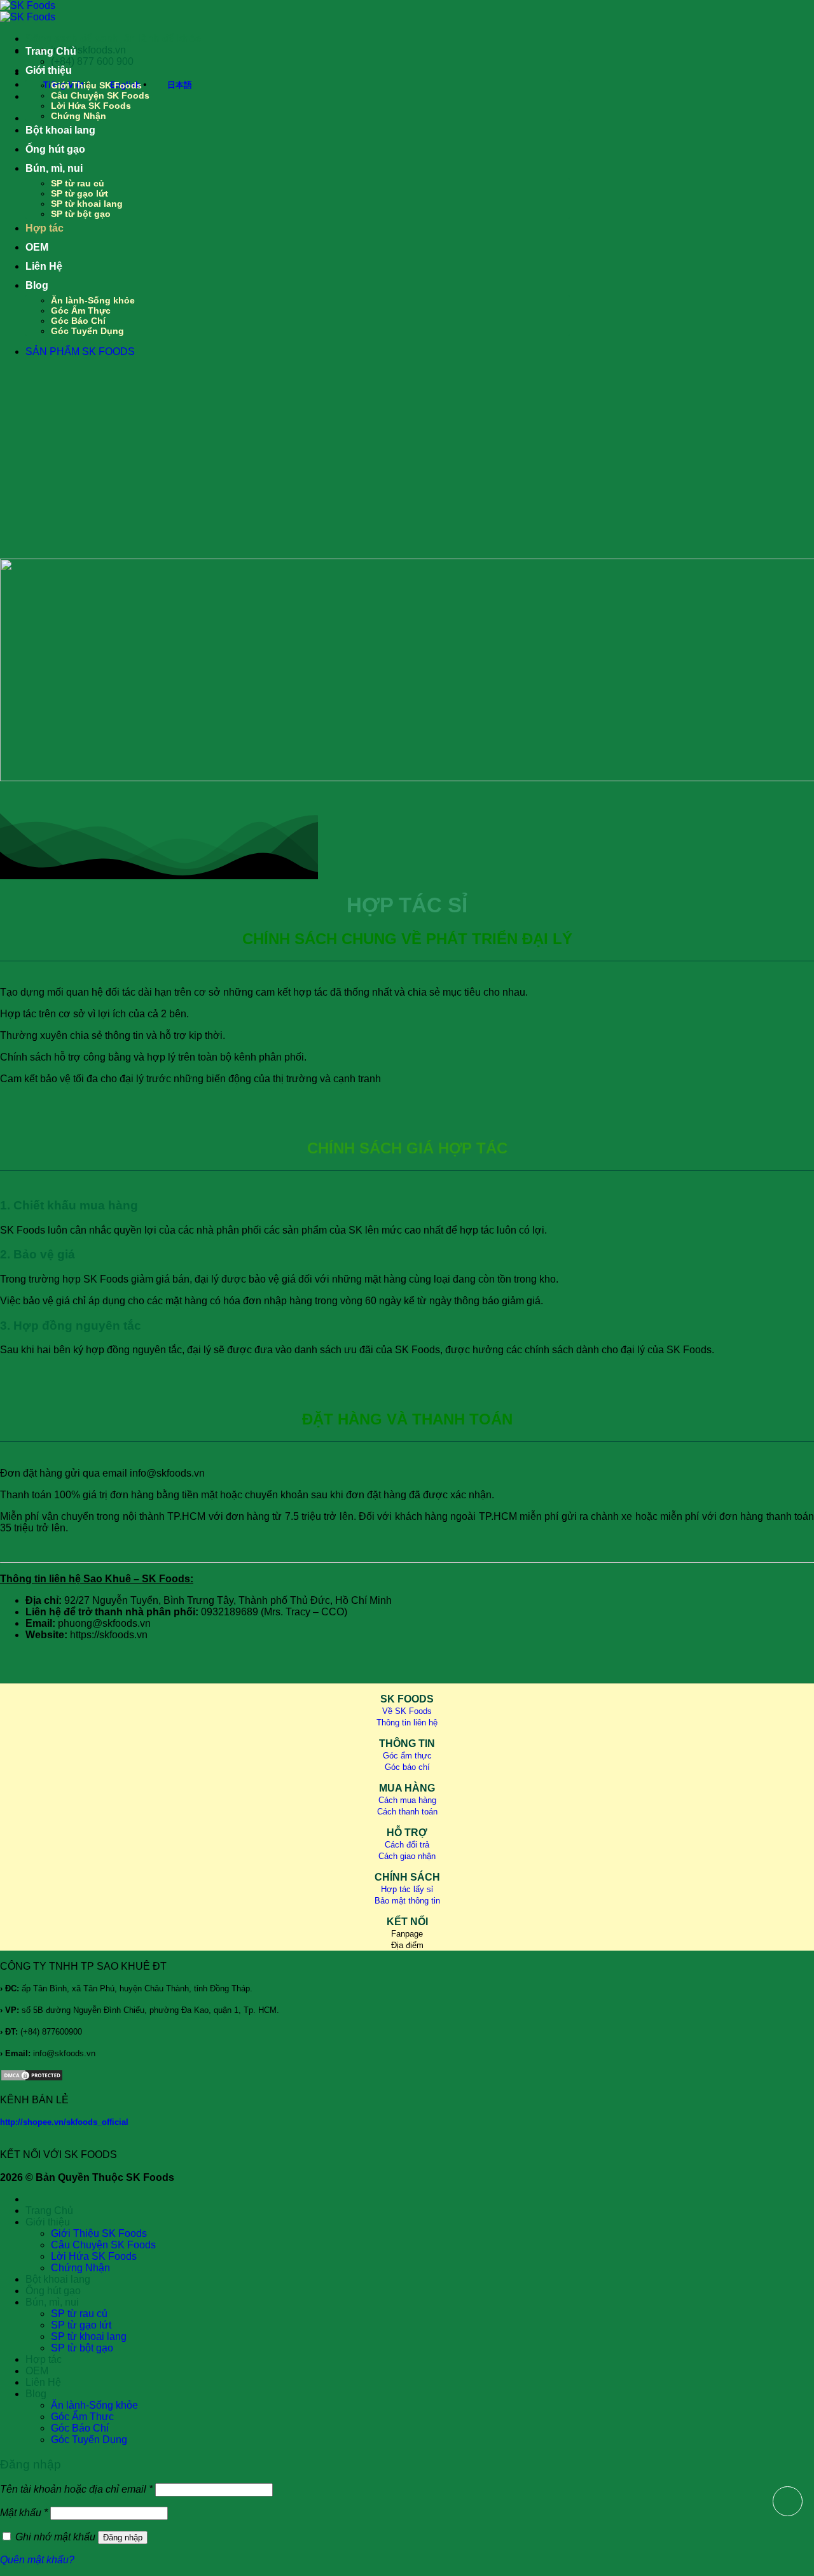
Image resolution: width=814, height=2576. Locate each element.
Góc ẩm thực (407, 1756)
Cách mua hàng (407, 1800)
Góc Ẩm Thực (81, 310)
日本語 (180, 85)
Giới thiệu (49, 70)
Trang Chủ (51, 51)
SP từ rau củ (78, 183)
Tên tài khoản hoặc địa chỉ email (76, 2489)
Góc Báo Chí (78, 321)
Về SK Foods (407, 1711)
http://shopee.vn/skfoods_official (64, 2122)
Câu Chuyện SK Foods (100, 95)
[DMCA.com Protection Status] (32, 2078)
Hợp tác (45, 228)
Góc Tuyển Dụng (87, 331)
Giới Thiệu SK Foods (96, 85)
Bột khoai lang (60, 130)
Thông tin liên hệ (407, 1723)
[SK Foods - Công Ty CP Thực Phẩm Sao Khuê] (28, 11)
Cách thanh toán (407, 1812)
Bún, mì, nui (54, 168)
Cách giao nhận (407, 1856)
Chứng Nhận (79, 116)
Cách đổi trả (407, 1845)
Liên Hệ (44, 266)
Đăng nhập (123, 2538)
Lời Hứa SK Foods (91, 106)
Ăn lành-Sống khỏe (93, 300)
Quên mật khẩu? (37, 2560)
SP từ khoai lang (87, 204)
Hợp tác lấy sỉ (407, 1889)
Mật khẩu (24, 2513)
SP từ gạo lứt (79, 193)
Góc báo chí (407, 1767)
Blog (37, 285)
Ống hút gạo (55, 149)
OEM (37, 247)
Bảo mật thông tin (407, 1901)
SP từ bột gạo (81, 214)
